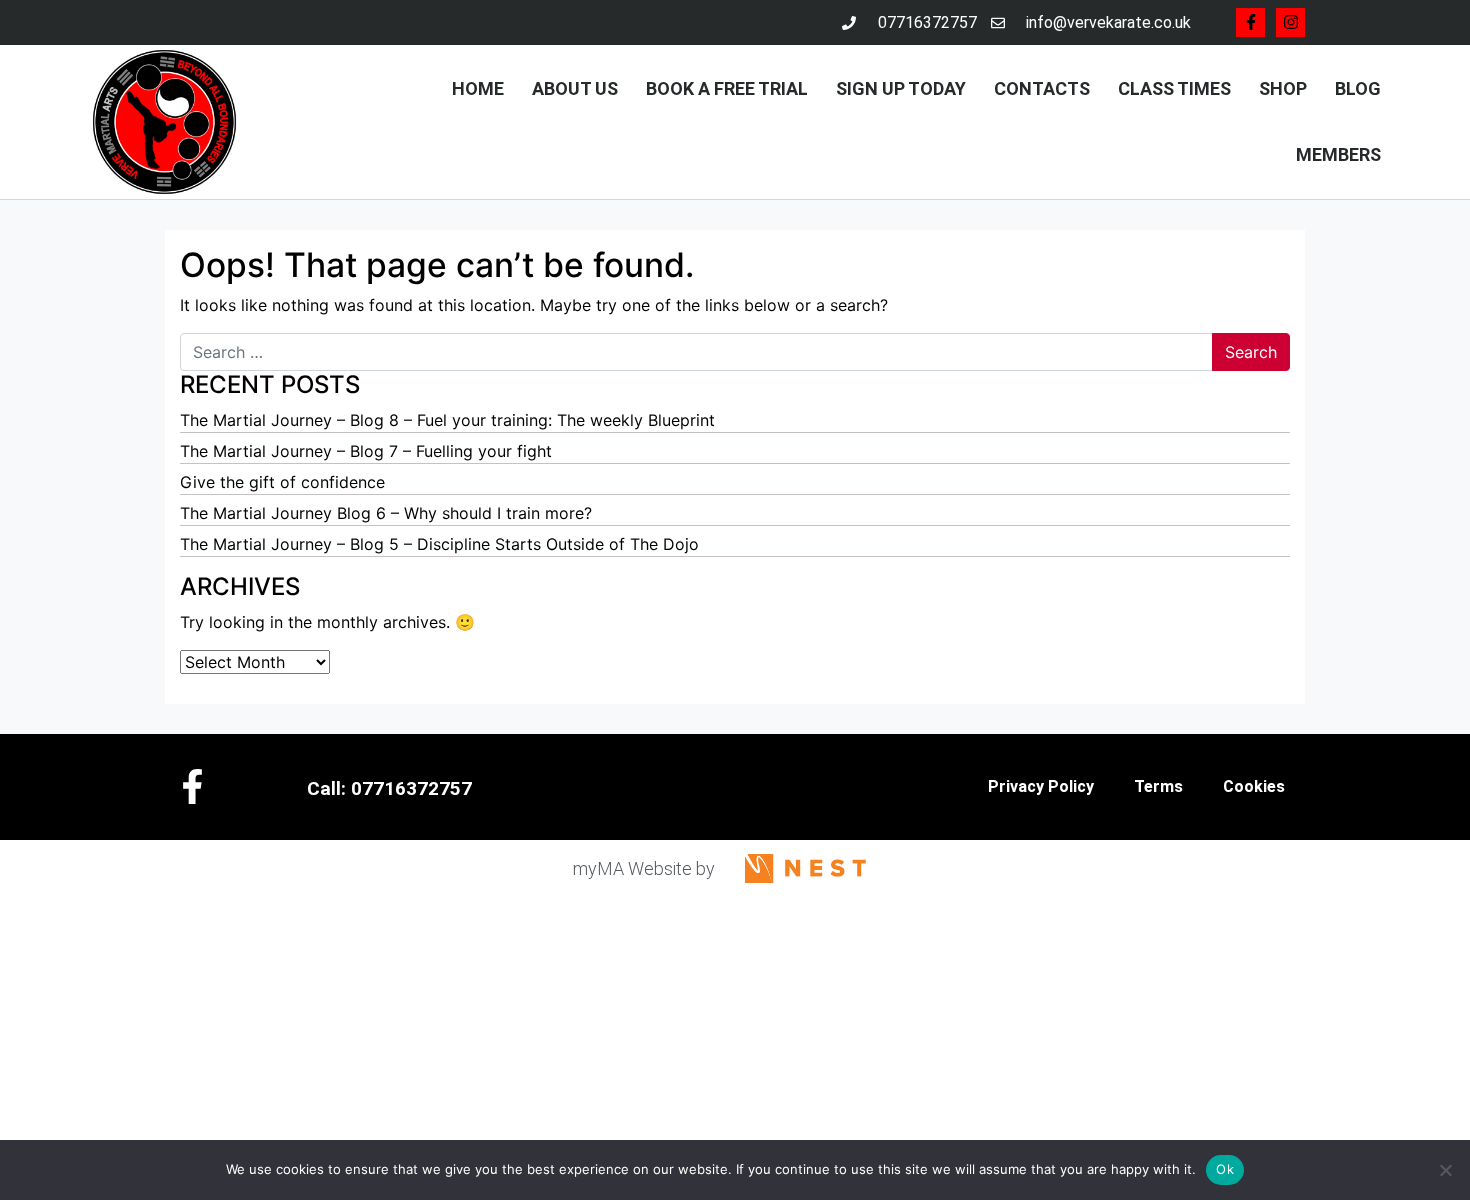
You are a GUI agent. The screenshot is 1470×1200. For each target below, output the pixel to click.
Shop (1283, 88)
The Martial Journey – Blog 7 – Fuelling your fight (366, 451)
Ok (1225, 1169)
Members (1338, 154)
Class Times (1174, 88)
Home (478, 88)
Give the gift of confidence (282, 482)
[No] (1445, 1170)
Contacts (1042, 88)
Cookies (1254, 786)
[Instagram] (1290, 22)
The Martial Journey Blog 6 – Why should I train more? (386, 513)
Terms (1158, 786)
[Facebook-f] (1250, 22)
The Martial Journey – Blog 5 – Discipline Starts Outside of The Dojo (439, 544)
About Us (575, 88)
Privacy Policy (1041, 786)
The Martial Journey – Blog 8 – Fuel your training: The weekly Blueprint (447, 420)
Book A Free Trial (727, 88)
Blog (1358, 88)
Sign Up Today (901, 88)
